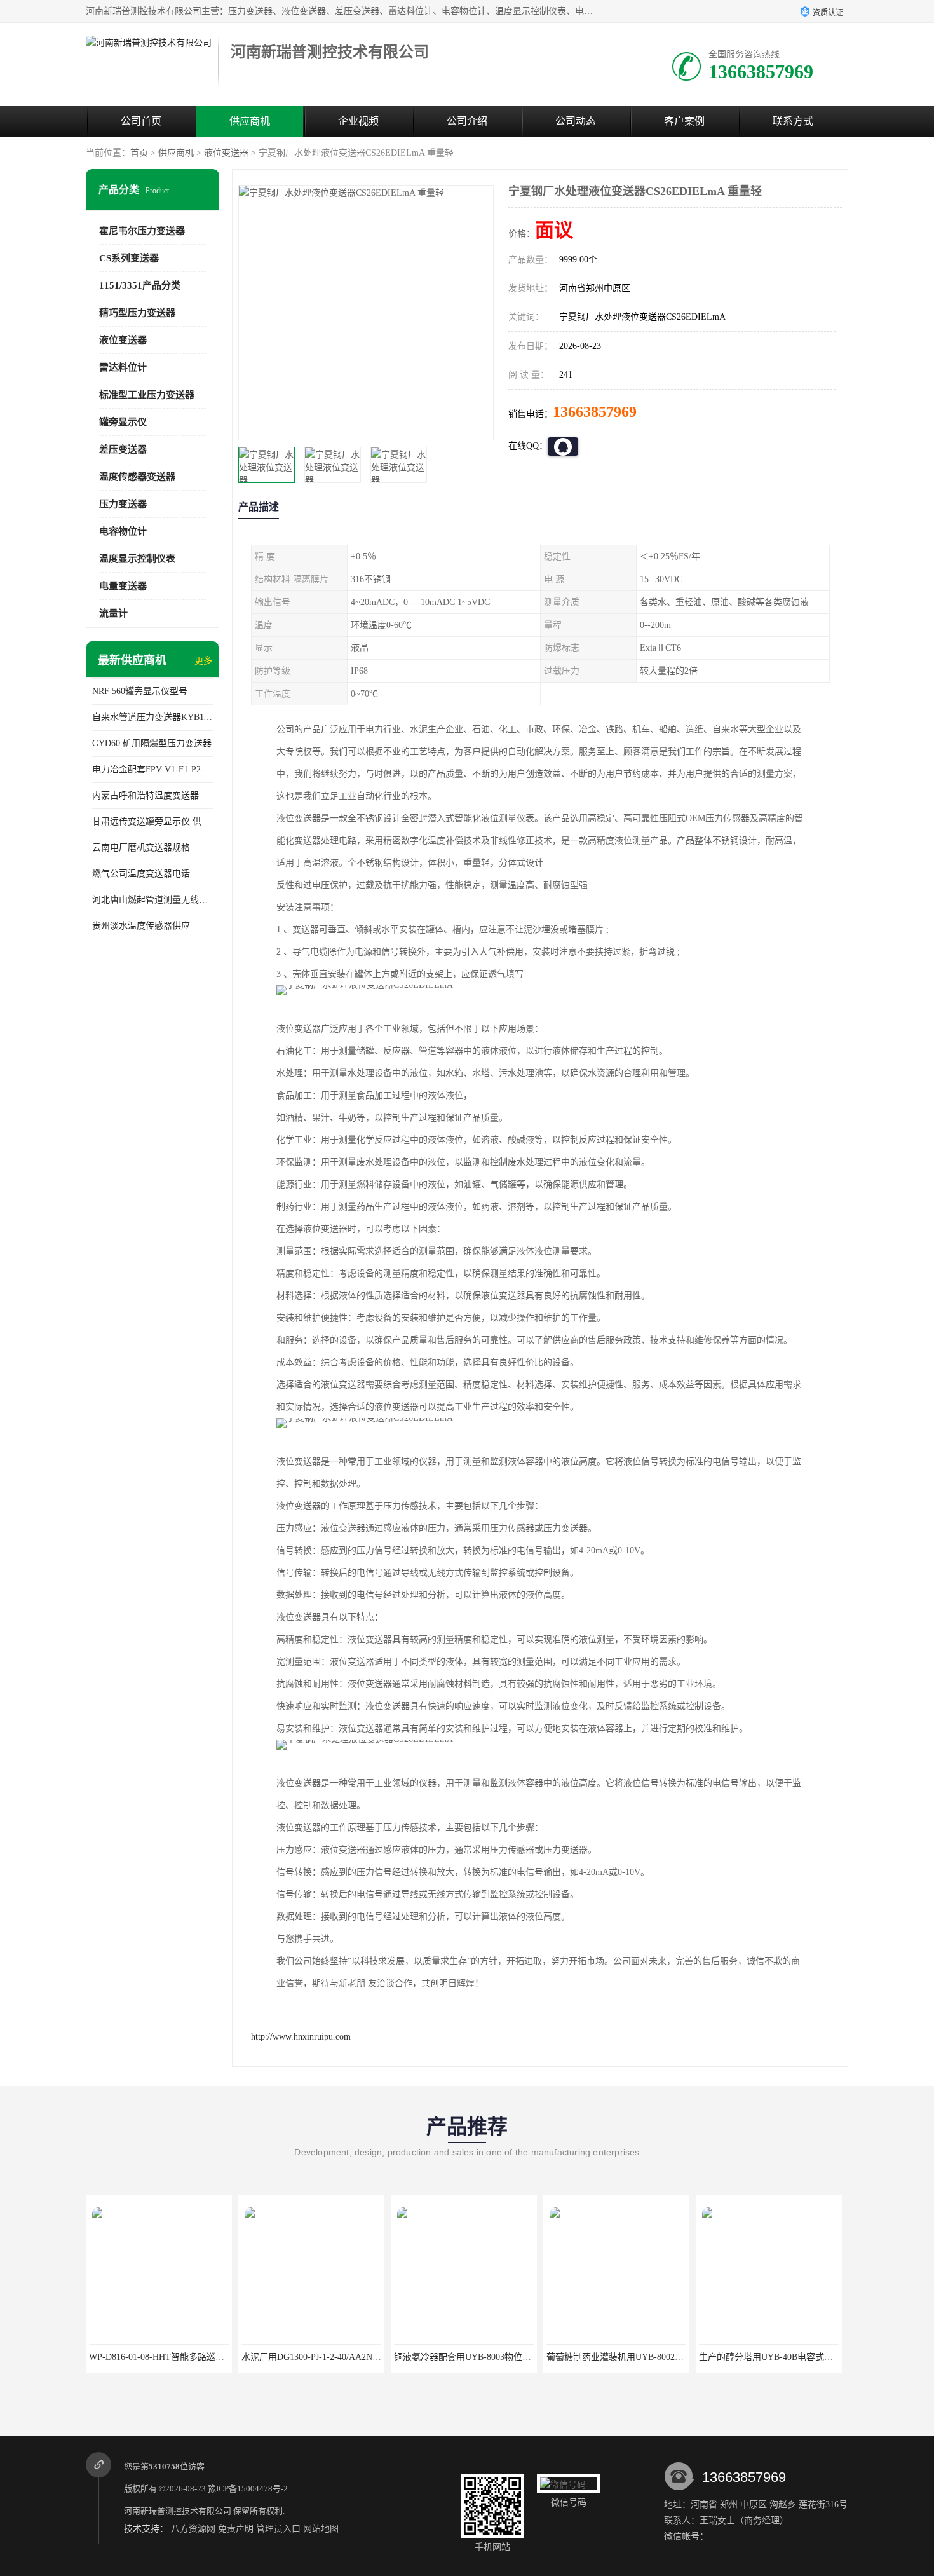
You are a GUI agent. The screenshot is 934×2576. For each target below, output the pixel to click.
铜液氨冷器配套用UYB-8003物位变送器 (471, 2357)
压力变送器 (123, 504)
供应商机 (250, 121)
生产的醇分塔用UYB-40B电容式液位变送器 (784, 2357)
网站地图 (321, 2529)
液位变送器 (226, 153)
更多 (203, 661)
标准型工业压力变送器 (147, 395)
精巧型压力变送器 (137, 313)
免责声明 (236, 2529)
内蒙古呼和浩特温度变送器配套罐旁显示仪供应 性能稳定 (152, 795)
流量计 (113, 613)
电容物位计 (123, 531)
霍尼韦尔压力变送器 (142, 231)
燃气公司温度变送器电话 (141, 874)
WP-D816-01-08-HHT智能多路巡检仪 (161, 2357)
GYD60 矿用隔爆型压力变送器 (152, 743)
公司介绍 (467, 121)
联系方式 (793, 121)
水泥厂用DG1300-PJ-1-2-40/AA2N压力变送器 (329, 2357)
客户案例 (684, 121)
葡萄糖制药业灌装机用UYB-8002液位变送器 (633, 2357)
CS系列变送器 (129, 258)
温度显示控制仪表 (137, 559)
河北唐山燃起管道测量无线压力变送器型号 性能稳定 (152, 900)
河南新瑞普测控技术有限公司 (178, 2511)
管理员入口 (278, 2529)
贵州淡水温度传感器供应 (141, 926)
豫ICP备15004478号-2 (248, 2489)
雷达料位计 (123, 367)
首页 (139, 153)
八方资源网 (193, 2529)
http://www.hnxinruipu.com (301, 2037)
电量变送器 (123, 586)
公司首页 (141, 121)
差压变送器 (123, 449)
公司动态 (576, 121)
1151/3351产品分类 (140, 285)
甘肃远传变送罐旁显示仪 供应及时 (152, 821)
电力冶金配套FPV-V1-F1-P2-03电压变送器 (152, 769)
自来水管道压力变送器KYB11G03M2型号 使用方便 (152, 717)
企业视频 (358, 121)
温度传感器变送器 (137, 477)
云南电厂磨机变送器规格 (141, 848)
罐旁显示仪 (123, 422)
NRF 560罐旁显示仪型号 (140, 691)
